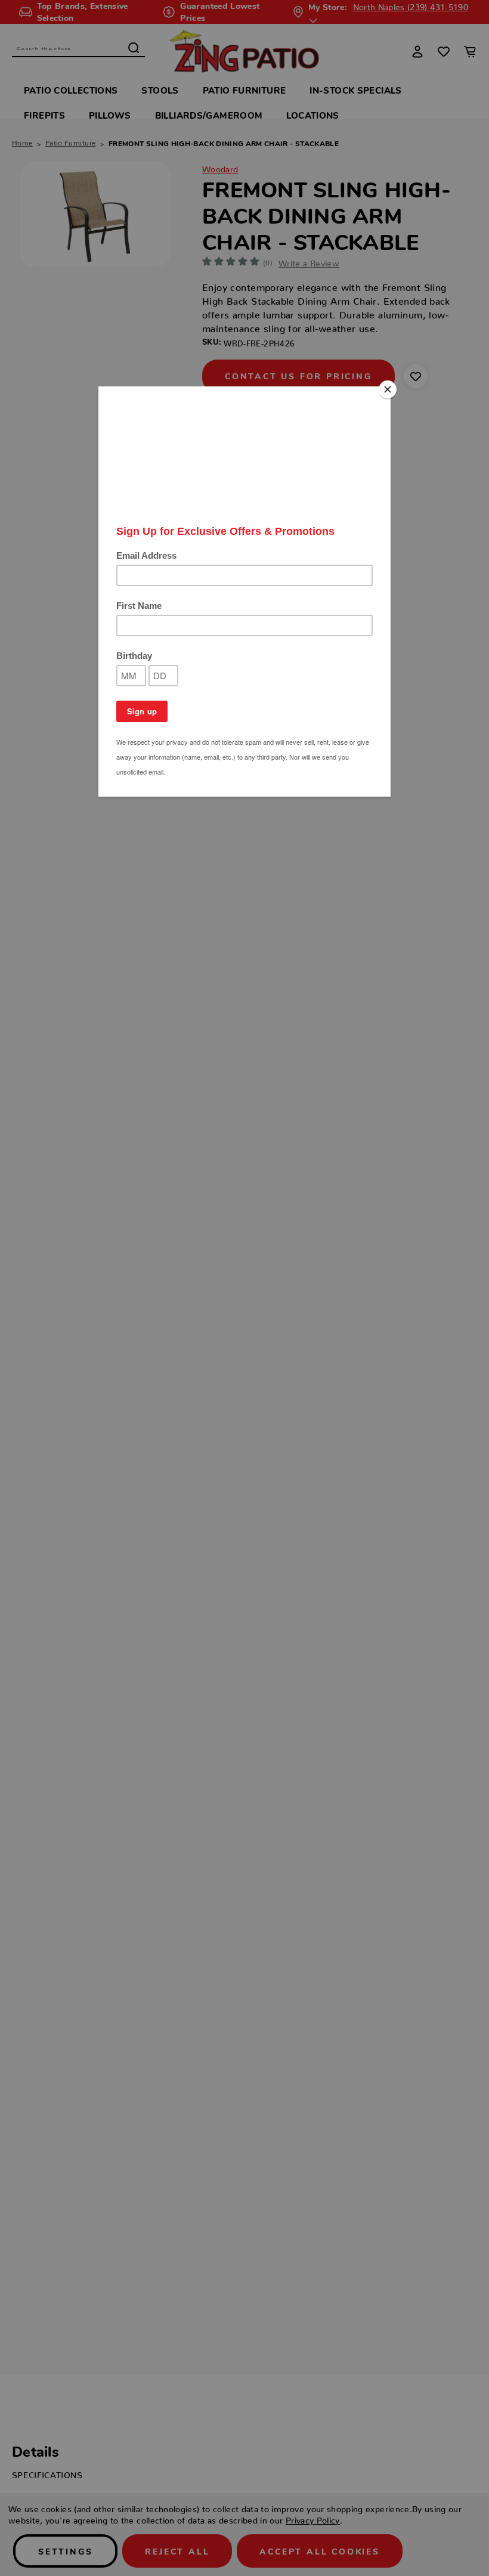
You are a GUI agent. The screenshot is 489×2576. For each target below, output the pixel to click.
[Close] (388, 389)
